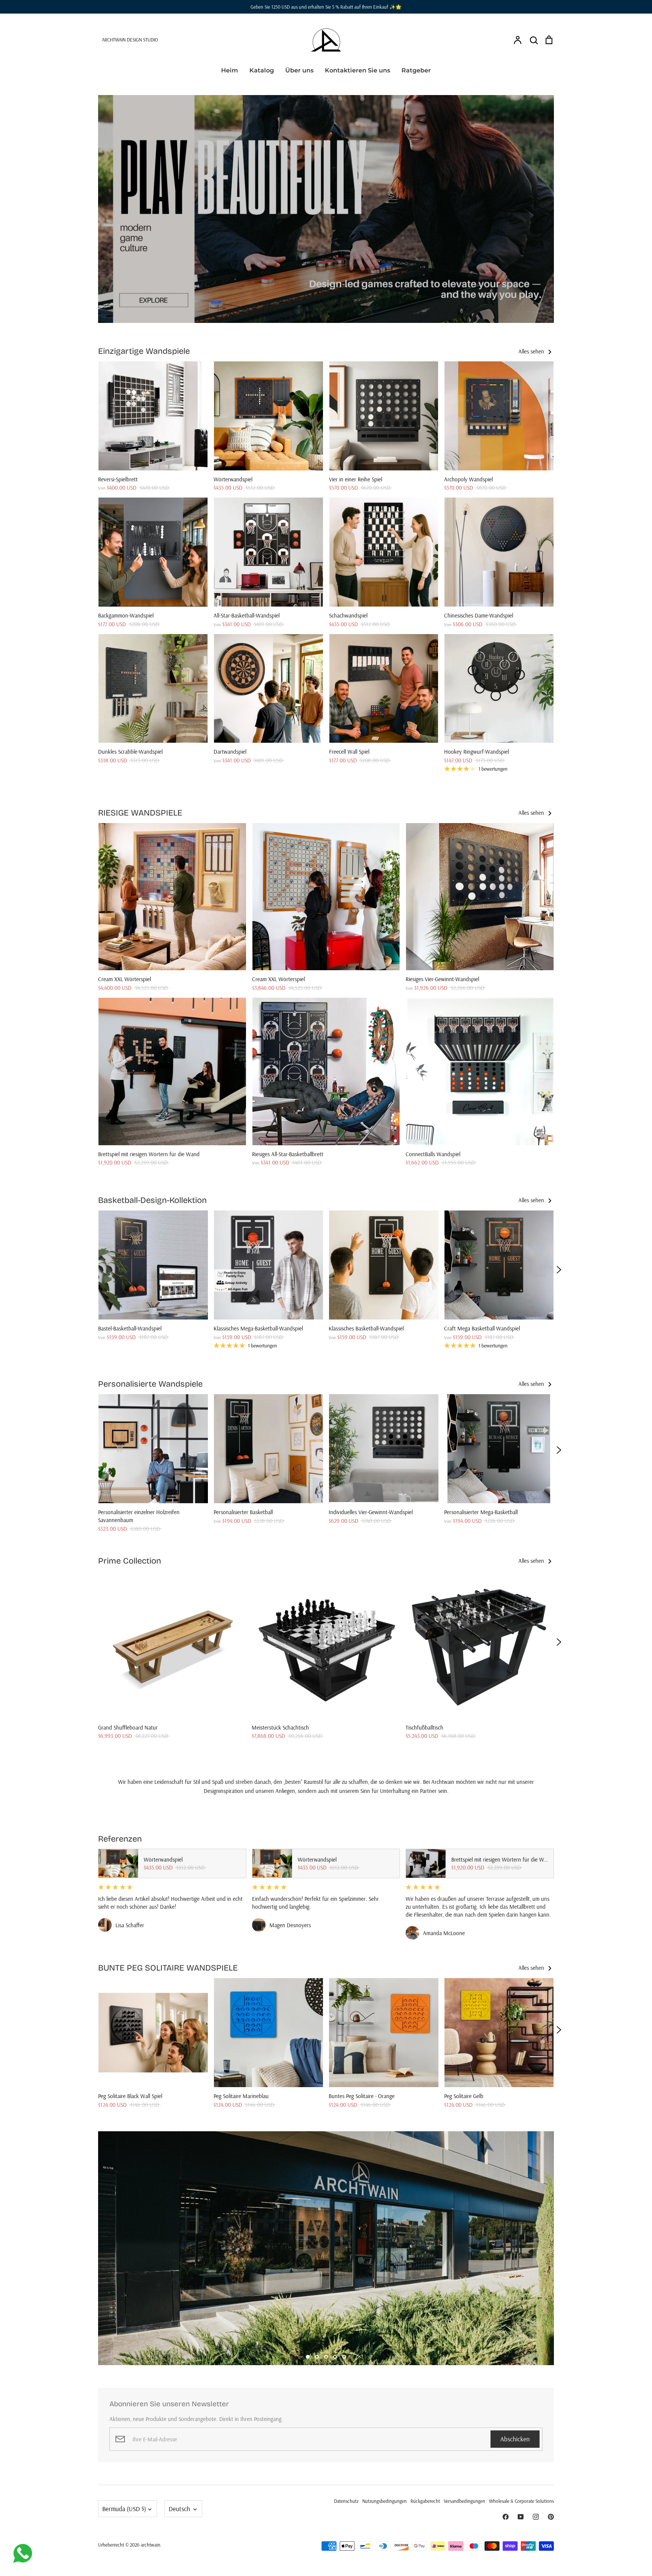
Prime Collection (130, 1561)
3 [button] (326, 2357)
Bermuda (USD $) (124, 2509)
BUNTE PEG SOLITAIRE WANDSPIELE (168, 1968)
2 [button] (317, 2357)
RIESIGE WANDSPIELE (140, 813)
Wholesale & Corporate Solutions (521, 2501)
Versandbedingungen (464, 2501)
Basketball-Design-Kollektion (152, 1200)
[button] (93, 1270)
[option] (326, 209)
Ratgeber (416, 70)
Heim (230, 70)
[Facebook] (506, 2517)
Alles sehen (532, 351)
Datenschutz (346, 2501)
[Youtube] (521, 2517)
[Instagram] (536, 2517)
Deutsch (179, 2509)
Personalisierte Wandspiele (150, 1384)
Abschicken (515, 2439)
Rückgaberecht (425, 2501)
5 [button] (344, 2357)
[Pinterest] (551, 2517)
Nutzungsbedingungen (384, 2501)
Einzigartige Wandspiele (144, 351)
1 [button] (308, 2357)
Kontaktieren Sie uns (358, 70)
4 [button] (335, 2357)
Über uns (299, 70)
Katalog (262, 70)
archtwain (151, 2545)
